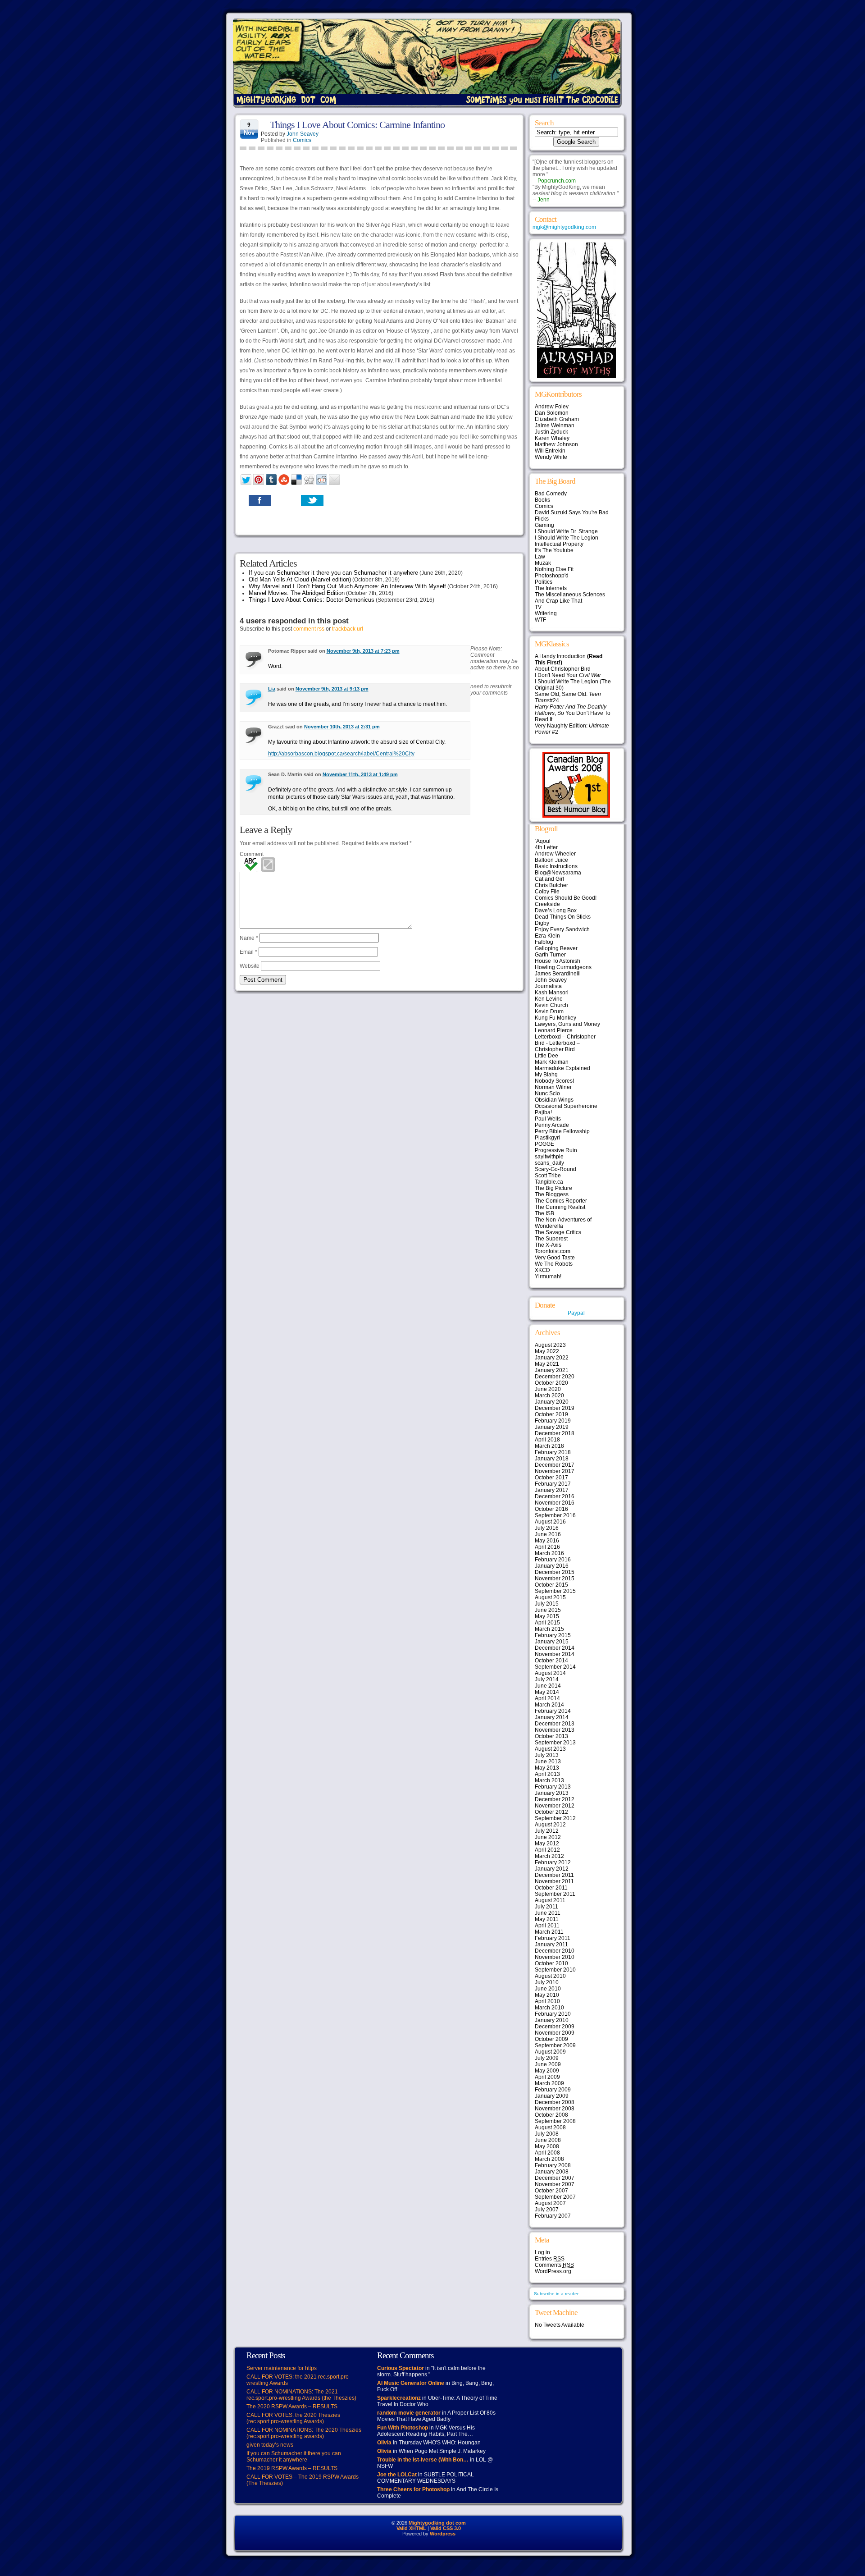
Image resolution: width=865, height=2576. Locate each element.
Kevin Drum (549, 1011)
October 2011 (551, 1888)
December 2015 (555, 1572)
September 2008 (555, 2121)
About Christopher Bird (563, 669)
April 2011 (547, 1926)
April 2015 (547, 1623)
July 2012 (547, 1831)
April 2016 (547, 1547)
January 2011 (551, 1945)
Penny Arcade (552, 1125)
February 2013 (553, 1787)
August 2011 (550, 1900)
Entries (550, 2259)
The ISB (544, 1213)
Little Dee (546, 1056)
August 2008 (550, 2128)
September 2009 (555, 2045)
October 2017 (551, 1478)
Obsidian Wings (554, 1100)
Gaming (544, 525)
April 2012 (547, 1850)
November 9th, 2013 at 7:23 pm (363, 651)
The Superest (551, 1239)
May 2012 (547, 1844)
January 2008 (552, 2172)
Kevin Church (551, 1005)
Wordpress (443, 2534)
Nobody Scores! (554, 1081)
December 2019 (555, 1408)
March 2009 (549, 2083)
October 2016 (551, 1509)
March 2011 (549, 1932)
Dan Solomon (552, 413)
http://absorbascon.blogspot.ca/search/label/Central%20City (341, 754)
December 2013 (555, 1724)
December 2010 (555, 1951)
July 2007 (547, 2210)
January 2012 (552, 1869)
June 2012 (548, 1837)
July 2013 (547, 1755)
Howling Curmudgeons (563, 967)
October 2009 (551, 2039)
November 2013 (555, 1730)
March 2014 (549, 1705)
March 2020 (549, 1396)
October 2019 (551, 1414)
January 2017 (552, 1490)
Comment (252, 854)
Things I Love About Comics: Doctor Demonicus (312, 600)
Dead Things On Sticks (563, 917)
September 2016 (555, 1515)
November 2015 (555, 1579)
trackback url (348, 629)
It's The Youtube (554, 550)
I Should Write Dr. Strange (566, 531)
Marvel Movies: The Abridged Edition (297, 593)
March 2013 (549, 1780)
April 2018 (547, 1440)
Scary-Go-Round (555, 1169)
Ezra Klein (547, 936)
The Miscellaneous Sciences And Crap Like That (570, 598)
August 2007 (550, 2203)
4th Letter (546, 847)
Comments (554, 2265)
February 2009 (553, 2090)
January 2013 (552, 1793)
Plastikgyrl (547, 1138)
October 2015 (551, 1585)
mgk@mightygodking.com (564, 227)
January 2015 (552, 1642)
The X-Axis (548, 1245)
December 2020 (555, 1377)
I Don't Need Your (568, 675)
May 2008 (547, 2146)
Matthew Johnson (556, 444)
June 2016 (548, 1534)
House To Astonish (558, 961)
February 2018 (553, 1452)
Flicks (542, 519)
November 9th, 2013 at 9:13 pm (332, 689)
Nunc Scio (547, 1094)
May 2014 (547, 1692)
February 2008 (553, 2165)
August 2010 (550, 1976)
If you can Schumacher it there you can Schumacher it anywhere (333, 573)
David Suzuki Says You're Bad (572, 512)
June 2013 (548, 1762)
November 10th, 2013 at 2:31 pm (342, 727)
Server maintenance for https (282, 2368)
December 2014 (555, 1648)
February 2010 (553, 2014)
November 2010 (555, 1957)
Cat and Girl (549, 879)
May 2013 (547, 1768)
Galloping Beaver (556, 948)
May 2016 (547, 1541)
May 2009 (547, 2071)
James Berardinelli (558, 974)
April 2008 (547, 2153)
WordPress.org (553, 2271)
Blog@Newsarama (558, 873)
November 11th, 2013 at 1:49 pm (360, 774)
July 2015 (547, 1604)
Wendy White (551, 457)
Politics (544, 582)
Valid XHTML (411, 2528)
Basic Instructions (556, 866)
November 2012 (555, 1806)
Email (248, 952)
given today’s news (270, 2445)
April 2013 (547, 1774)
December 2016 (555, 1496)
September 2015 (555, 1591)
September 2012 (555, 1818)
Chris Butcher (551, 885)
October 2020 (551, 1383)
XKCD (542, 1270)
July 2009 (547, 2058)
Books (542, 500)
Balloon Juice (551, 860)
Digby (542, 923)
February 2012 (553, 1862)
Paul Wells (548, 1119)
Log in (542, 2252)
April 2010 (547, 2001)
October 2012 (551, 1812)
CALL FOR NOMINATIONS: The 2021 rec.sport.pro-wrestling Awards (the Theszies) (301, 2395)
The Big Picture (553, 1188)
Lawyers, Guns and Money (567, 1024)
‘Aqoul (543, 841)
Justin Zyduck (551, 432)
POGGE (544, 1144)
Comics (302, 140)
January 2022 (552, 1358)
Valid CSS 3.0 (446, 2528)
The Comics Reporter (561, 1201)
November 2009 (555, 2033)
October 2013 (551, 1736)
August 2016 (550, 1522)
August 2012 (550, 1825)
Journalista (548, 986)
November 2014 (555, 1654)
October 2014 (551, 1661)
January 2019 (552, 1427)
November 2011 (554, 1881)
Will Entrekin (550, 451)
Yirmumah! (548, 1277)
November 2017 (555, 1471)
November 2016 (555, 1503)
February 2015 (553, 1635)
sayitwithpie (549, 1157)
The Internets (551, 588)
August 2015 (550, 1597)
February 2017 (553, 1484)
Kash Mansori (552, 993)
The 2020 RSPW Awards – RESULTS (292, 2407)
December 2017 (555, 1465)
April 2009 (547, 2077)
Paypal (576, 1313)
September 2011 (555, 1894)
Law (540, 557)
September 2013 (555, 1743)
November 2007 (555, 2184)
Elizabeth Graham (557, 419)
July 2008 (547, 2134)
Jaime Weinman (555, 426)
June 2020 (548, 1389)
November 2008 (555, 2109)
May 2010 (547, 1995)
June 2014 (548, 1686)
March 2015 (549, 1629)
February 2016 (553, 1560)
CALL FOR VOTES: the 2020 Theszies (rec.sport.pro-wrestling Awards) (293, 2418)
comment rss (309, 629)
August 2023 (550, 1345)
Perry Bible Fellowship (562, 1131)
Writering (546, 613)
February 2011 (553, 1938)
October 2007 (551, 2191)
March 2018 (549, 1446)
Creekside (547, 904)
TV (538, 607)
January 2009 (552, 2096)
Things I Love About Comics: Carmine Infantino (357, 125)
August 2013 (550, 1749)
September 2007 (555, 2197)
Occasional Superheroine (566, 1106)
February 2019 (553, 1421)
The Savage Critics (558, 1232)
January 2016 (552, 1566)
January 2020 (552, 1402)
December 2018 (555, 1433)
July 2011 (546, 1907)
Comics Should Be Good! (566, 898)
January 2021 (552, 1370)
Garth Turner (550, 955)
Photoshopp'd (552, 576)
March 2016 (549, 1553)
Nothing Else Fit (554, 569)
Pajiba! (543, 1112)
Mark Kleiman (552, 1062)
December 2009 (555, 2027)
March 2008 (549, 2159)
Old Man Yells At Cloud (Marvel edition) (300, 579)
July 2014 (547, 1679)
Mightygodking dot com (437, 2523)
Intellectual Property (559, 544)
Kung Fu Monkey (555, 1018)
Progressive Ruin (556, 1150)
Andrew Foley (552, 407)
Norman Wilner (553, 1087)
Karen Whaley (552, 438)
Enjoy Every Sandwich (562, 929)
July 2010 (547, 1982)
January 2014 (552, 1717)
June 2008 (548, 2140)
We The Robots (554, 1264)
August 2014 (550, 1673)
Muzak (543, 563)
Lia (272, 689)
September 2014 (555, 1667)
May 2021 (547, 1364)
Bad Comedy (551, 494)
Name (249, 938)
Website (250, 966)
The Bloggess (552, 1194)
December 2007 (555, 2178)
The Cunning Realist (560, 1207)
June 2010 (548, 1989)
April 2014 (547, 1698)
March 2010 (549, 2008)
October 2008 (551, 2115)
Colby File (547, 892)
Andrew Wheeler (555, 854)
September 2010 (555, 1970)
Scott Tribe (548, 1176)
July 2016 (547, 1528)
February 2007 (553, 2216)
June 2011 (548, 1913)
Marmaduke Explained (562, 1068)
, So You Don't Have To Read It (573, 713)
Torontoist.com (553, 1251)
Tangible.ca (549, 1182)
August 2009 (550, 2052)
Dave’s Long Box (556, 911)
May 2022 (547, 1351)
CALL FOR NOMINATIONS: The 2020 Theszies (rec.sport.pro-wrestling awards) (304, 2433)
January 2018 (552, 1459)
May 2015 (547, 1616)
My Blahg (546, 1075)
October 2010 (551, 1963)
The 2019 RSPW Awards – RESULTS (292, 2468)
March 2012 (549, 1856)
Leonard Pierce (554, 1030)
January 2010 (552, 2020)
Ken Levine (549, 999)
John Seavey (303, 134)
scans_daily (549, 1163)
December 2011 (554, 1875)
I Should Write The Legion (567, 538)
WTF (540, 620)
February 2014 (553, 1711)
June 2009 (548, 2064)
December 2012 (555, 1799)
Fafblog (544, 942)
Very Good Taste (555, 1258)
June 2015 (548, 1610)
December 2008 (555, 2102)
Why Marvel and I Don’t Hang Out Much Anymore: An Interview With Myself (347, 586)
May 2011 (547, 1919)
